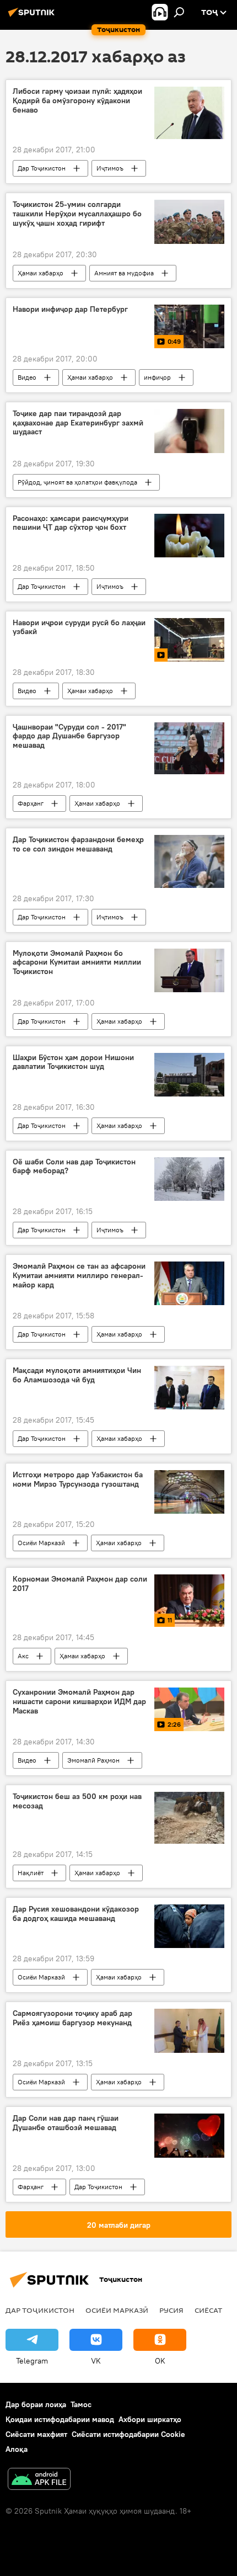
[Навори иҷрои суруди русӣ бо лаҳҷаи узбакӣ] (189, 640)
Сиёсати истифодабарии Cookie (128, 2434)
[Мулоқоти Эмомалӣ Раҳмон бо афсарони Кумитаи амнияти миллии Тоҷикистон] (189, 970)
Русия (171, 2310)
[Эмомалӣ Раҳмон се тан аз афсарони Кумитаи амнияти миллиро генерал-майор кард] (189, 1283)
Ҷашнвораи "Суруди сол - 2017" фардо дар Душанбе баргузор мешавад (69, 736)
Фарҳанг (31, 803)
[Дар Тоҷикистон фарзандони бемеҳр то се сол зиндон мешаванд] (189, 861)
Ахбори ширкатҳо (150, 2419)
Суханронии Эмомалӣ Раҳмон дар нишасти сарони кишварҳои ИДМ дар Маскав (79, 1702)
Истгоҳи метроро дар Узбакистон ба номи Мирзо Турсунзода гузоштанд (78, 1479)
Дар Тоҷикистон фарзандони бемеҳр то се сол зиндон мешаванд (78, 844)
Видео (27, 377)
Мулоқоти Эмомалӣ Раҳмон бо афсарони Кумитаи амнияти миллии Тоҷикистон (77, 963)
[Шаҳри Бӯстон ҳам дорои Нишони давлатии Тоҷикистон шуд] (189, 1075)
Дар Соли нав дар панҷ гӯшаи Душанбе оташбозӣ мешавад (66, 2123)
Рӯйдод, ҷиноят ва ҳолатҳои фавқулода (77, 482)
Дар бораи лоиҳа (36, 2404)
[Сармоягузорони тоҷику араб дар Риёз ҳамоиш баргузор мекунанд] (189, 2031)
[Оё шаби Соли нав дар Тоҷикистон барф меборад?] (189, 1179)
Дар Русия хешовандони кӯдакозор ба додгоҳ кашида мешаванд (76, 1914)
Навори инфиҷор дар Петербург (70, 309)
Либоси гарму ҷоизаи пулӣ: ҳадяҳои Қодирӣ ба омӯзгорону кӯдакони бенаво (77, 101)
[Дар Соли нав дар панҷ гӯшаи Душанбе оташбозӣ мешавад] (189, 2136)
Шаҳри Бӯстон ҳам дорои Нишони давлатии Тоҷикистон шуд (73, 1062)
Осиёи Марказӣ (41, 1543)
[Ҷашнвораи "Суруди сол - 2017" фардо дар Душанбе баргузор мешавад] (189, 749)
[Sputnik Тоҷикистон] (33, 17)
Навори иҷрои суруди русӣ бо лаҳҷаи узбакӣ (79, 627)
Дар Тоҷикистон (42, 168)
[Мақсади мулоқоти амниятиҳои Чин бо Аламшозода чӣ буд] (189, 1388)
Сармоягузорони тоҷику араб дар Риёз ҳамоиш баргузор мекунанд (72, 2018)
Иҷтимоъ (110, 168)
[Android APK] (39, 2480)
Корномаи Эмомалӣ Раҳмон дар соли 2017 (80, 1584)
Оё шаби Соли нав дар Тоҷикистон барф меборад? (74, 1167)
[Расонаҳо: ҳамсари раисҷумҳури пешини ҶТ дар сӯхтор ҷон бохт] (189, 536)
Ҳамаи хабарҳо (41, 273)
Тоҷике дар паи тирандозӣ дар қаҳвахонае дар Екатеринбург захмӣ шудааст (78, 423)
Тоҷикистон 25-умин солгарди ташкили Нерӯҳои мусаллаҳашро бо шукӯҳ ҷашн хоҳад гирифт (77, 214)
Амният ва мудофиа (124, 273)
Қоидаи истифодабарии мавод (60, 2419)
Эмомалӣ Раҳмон (93, 1760)
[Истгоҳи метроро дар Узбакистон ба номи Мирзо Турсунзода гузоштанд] (189, 1492)
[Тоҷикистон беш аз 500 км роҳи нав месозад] (189, 1818)
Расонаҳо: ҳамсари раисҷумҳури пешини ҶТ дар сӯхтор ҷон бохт (71, 523)
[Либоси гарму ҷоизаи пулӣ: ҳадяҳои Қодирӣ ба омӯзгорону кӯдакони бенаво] (189, 113)
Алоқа (17, 2449)
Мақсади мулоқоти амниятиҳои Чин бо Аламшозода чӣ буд (77, 1375)
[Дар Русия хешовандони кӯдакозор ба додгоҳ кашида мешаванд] (189, 1926)
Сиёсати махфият (36, 2434)
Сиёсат (208, 2310)
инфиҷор (157, 377)
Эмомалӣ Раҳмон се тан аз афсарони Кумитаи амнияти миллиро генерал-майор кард (79, 1276)
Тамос (81, 2404)
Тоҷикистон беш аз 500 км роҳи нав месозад (77, 1801)
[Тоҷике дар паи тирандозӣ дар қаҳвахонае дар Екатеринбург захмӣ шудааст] (189, 431)
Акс (23, 1656)
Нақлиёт (31, 1873)
